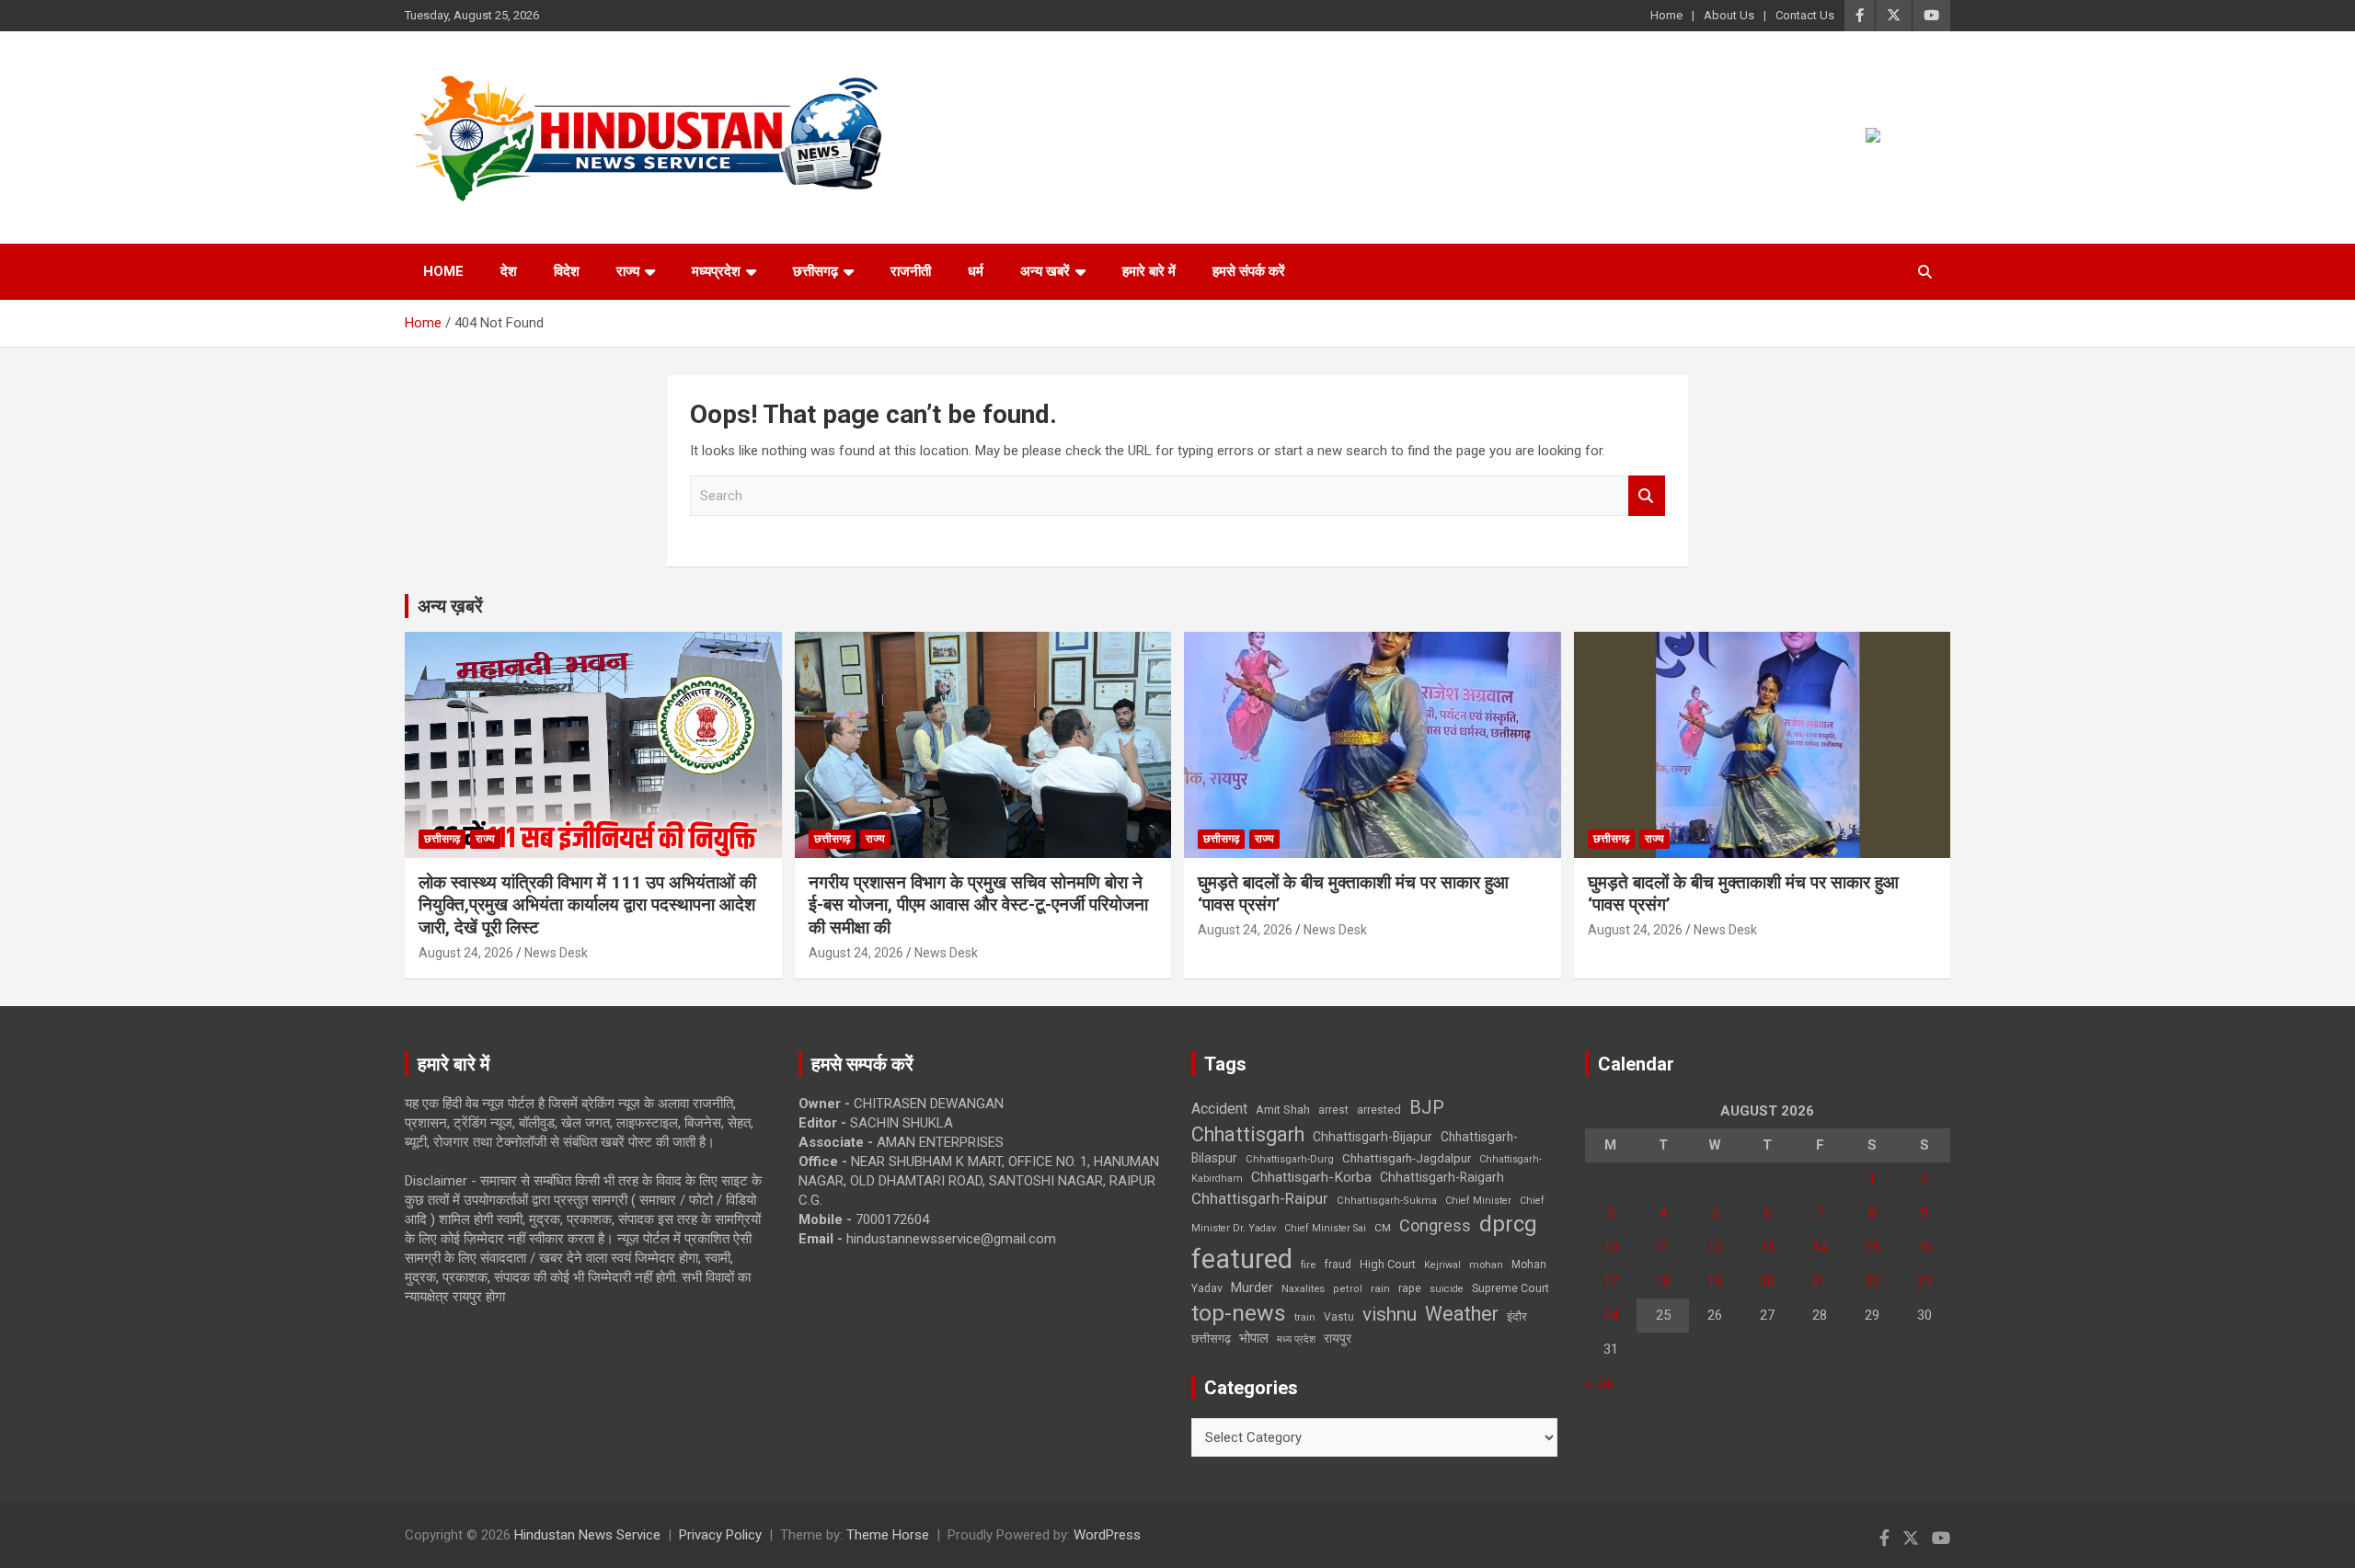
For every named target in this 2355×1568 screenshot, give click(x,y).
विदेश (567, 271)
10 (1611, 1247)
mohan (1486, 1265)
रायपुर (1338, 1338)
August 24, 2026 (466, 953)
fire (1308, 1265)
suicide (1447, 1289)
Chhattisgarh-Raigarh (1442, 1177)
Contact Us (1805, 15)
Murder (1252, 1288)
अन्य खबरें (1045, 271)
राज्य (628, 271)
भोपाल (1254, 1338)
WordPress (1107, 1535)
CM (1383, 1228)
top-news (1239, 1313)
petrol (1348, 1289)
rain (1380, 1288)
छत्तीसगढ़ (816, 271)
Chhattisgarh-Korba (1311, 1177)
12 (1715, 1247)
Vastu (1339, 1317)
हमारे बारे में (1149, 271)
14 (1820, 1247)
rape (1410, 1288)
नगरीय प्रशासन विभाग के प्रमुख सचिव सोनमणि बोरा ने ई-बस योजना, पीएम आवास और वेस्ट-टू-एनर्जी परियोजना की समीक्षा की (978, 905)
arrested (1379, 1110)
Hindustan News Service (587, 1535)
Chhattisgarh (1248, 1134)
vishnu (1390, 1314)
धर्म (976, 271)
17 (1611, 1281)
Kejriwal (1442, 1265)
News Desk (556, 953)
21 (1820, 1281)
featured (1242, 1259)
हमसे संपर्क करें (1249, 271)
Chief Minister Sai (1325, 1228)
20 (1767, 1281)
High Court (1388, 1264)
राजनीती (911, 271)
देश (509, 271)
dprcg (1508, 1224)
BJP (1427, 1107)
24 (1611, 1315)
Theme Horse (888, 1535)
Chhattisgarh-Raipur (1260, 1198)
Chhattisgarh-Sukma (1387, 1201)
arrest (1333, 1110)
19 (1715, 1281)
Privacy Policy (720, 1535)
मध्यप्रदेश (716, 271)
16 (1924, 1247)
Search (1647, 496)
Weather (1462, 1314)
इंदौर (1517, 1316)
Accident (1219, 1109)
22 (1872, 1281)
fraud (1338, 1265)
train (1305, 1317)
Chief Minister (1478, 1201)
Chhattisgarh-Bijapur (1373, 1137)
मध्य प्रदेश (1296, 1339)
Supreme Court (1511, 1288)
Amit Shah (1283, 1110)
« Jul (1599, 1383)
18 (1663, 1281)
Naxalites (1303, 1288)
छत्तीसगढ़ (1211, 1339)
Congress (1435, 1225)
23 (1924, 1281)
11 (1663, 1247)
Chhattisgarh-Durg (1290, 1159)
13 (1767, 1247)
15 (1872, 1247)
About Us (1729, 15)
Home (1666, 15)
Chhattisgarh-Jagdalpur (1407, 1158)
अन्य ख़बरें (450, 606)
